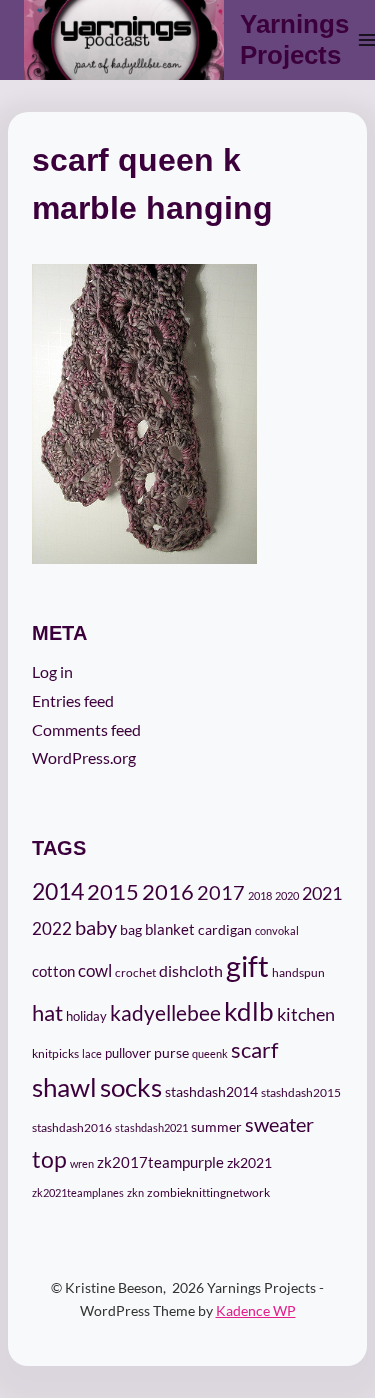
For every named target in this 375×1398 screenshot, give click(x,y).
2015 (113, 892)
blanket (170, 929)
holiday (86, 1016)
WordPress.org (84, 757)
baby (96, 927)
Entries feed (73, 700)
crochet (135, 972)
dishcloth (191, 970)
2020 (287, 895)
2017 (221, 892)
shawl (64, 1087)
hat (47, 1013)
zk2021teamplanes (78, 1192)
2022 (52, 928)
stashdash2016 (72, 1127)
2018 (260, 895)
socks (131, 1087)
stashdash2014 (211, 1092)
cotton (53, 971)
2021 (322, 893)
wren (82, 1163)
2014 (58, 891)
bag (131, 929)
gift (247, 965)
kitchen (306, 1014)
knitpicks (55, 1053)
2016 (168, 892)
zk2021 (249, 1162)
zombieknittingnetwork (208, 1192)
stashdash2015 (301, 1092)
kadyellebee (165, 1013)
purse (171, 1053)
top (49, 1159)
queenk (210, 1053)
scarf (254, 1049)
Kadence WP (256, 1310)
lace (92, 1053)
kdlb (249, 1011)
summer (216, 1127)
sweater (279, 1124)
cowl (95, 970)
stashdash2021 (151, 1127)
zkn (135, 1192)
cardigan (225, 929)
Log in (52, 671)
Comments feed (86, 729)
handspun (298, 972)
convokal (277, 930)
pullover (128, 1053)
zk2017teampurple (160, 1162)
